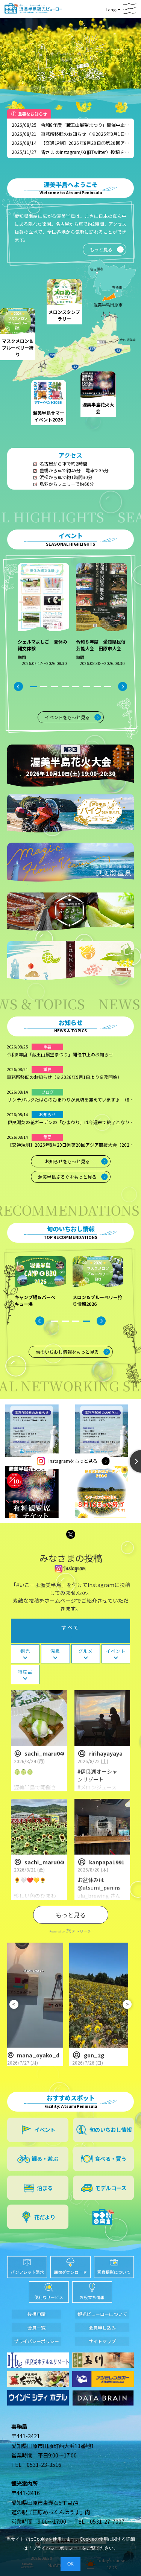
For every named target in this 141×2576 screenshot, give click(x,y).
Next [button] (123, 686)
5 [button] (76, 687)
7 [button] (97, 687)
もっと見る (71, 1915)
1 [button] (33, 687)
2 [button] (44, 687)
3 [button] (54, 687)
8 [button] (108, 687)
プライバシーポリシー (55, 2548)
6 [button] (87, 687)
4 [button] (65, 687)
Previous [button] (18, 686)
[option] (42, 619)
